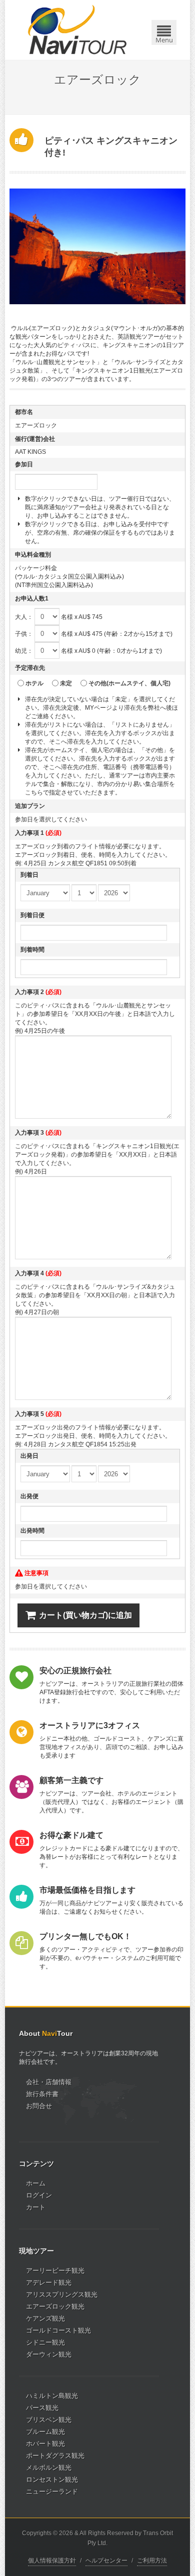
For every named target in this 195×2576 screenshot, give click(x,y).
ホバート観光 (45, 2444)
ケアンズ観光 (45, 2318)
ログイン (39, 2195)
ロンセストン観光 (52, 2479)
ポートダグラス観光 (55, 2456)
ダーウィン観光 (49, 2354)
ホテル (34, 683)
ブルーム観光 (45, 2432)
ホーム (36, 2183)
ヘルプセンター (106, 2561)
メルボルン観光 (49, 2468)
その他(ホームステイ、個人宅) (129, 683)
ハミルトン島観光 (52, 2396)
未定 (66, 683)
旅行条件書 (42, 2094)
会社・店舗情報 (49, 2082)
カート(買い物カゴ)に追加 (85, 1615)
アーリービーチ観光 (55, 2271)
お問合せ (39, 2106)
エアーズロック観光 (55, 2306)
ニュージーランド (52, 2491)
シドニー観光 (45, 2342)
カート (36, 2207)
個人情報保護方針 (52, 2561)
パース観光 (42, 2408)
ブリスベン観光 (49, 2420)
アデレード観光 (49, 2282)
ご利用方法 (152, 2561)
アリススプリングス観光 (62, 2294)
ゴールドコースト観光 (58, 2330)
